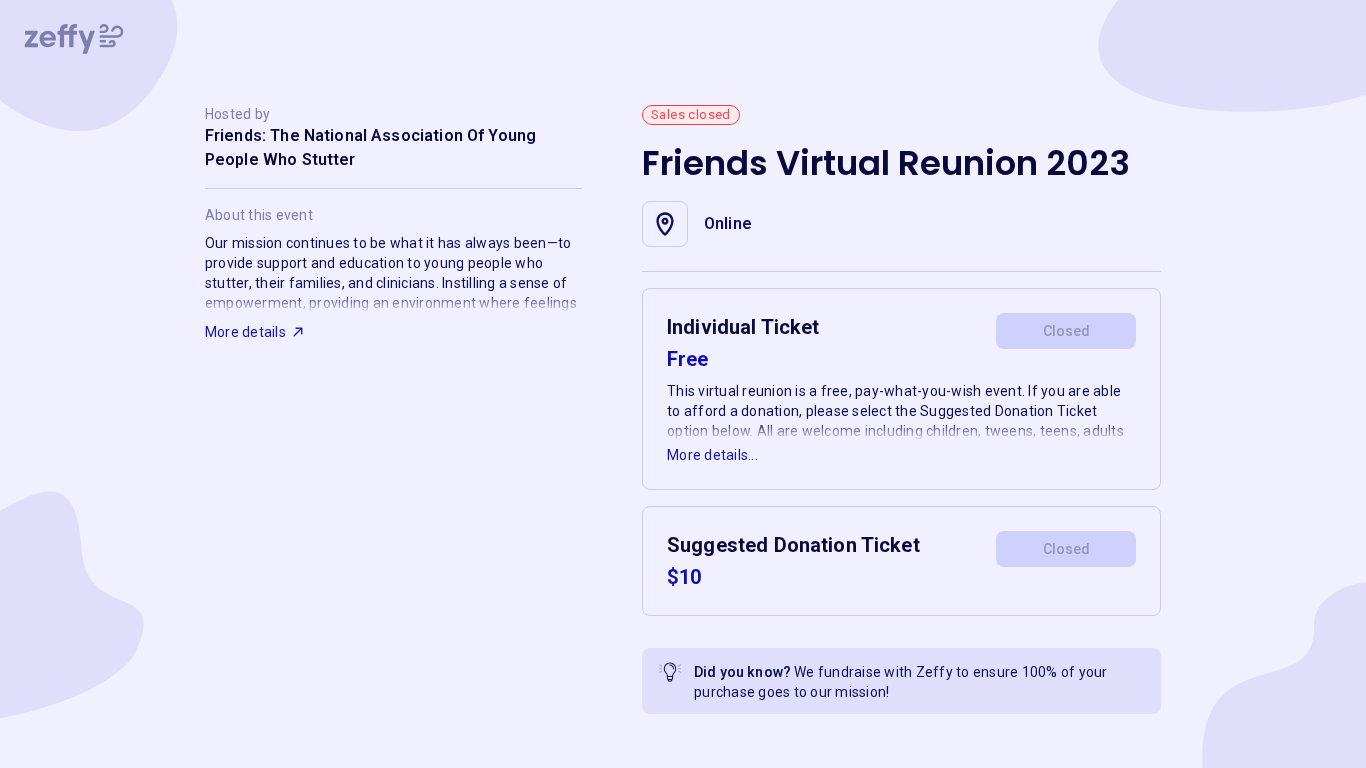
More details (245, 332)
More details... (712, 455)
